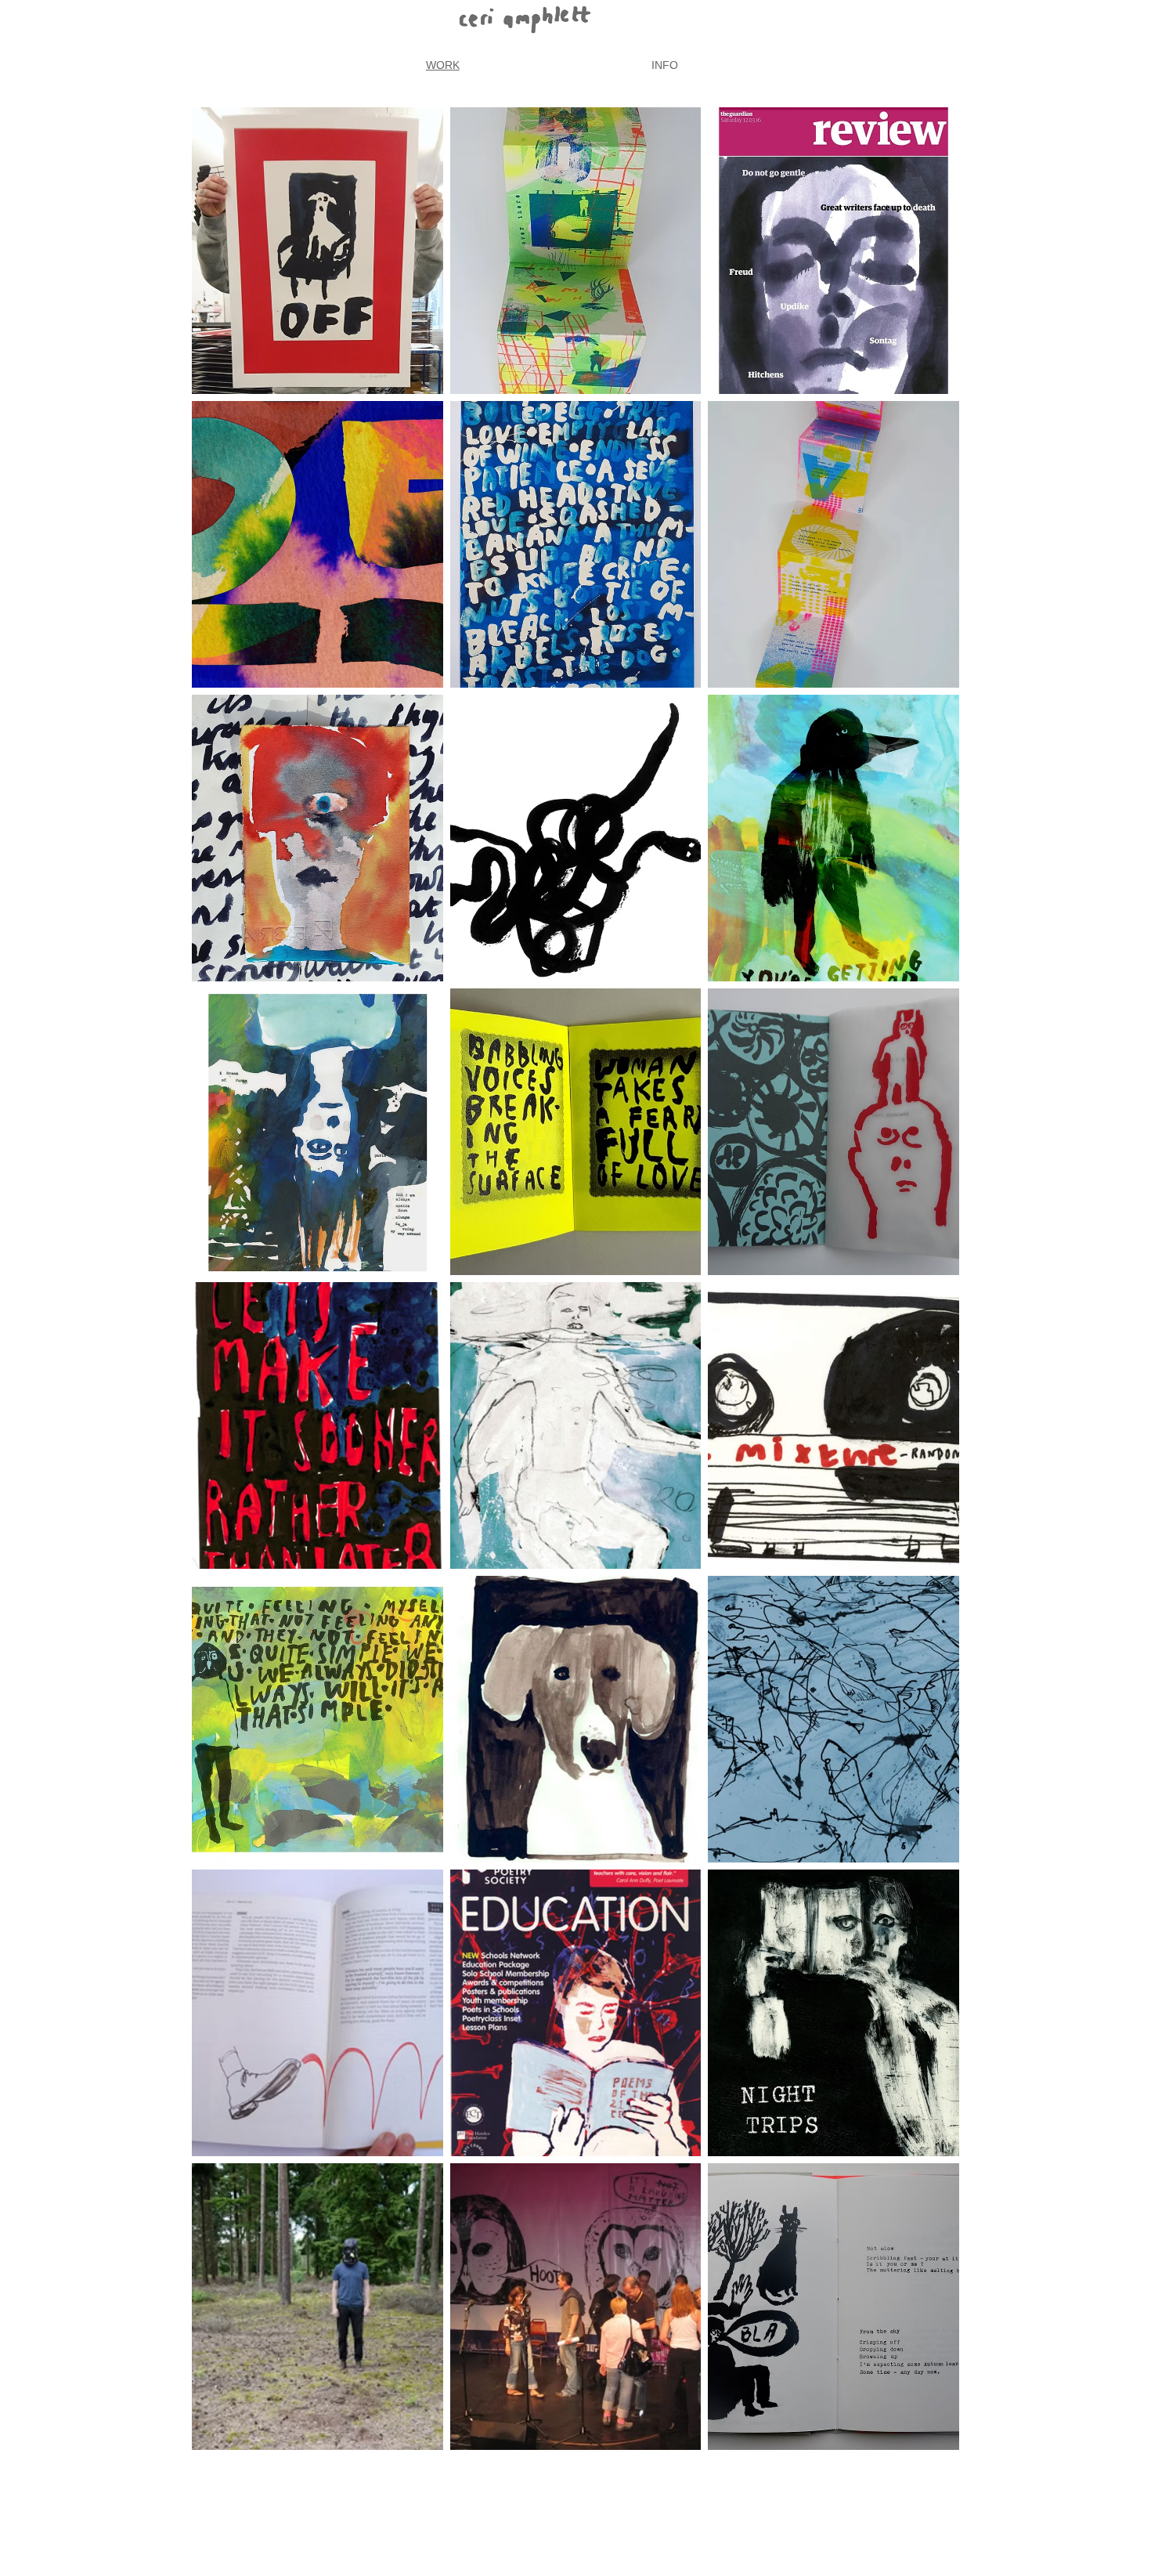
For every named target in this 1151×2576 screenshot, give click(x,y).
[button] (318, 251)
